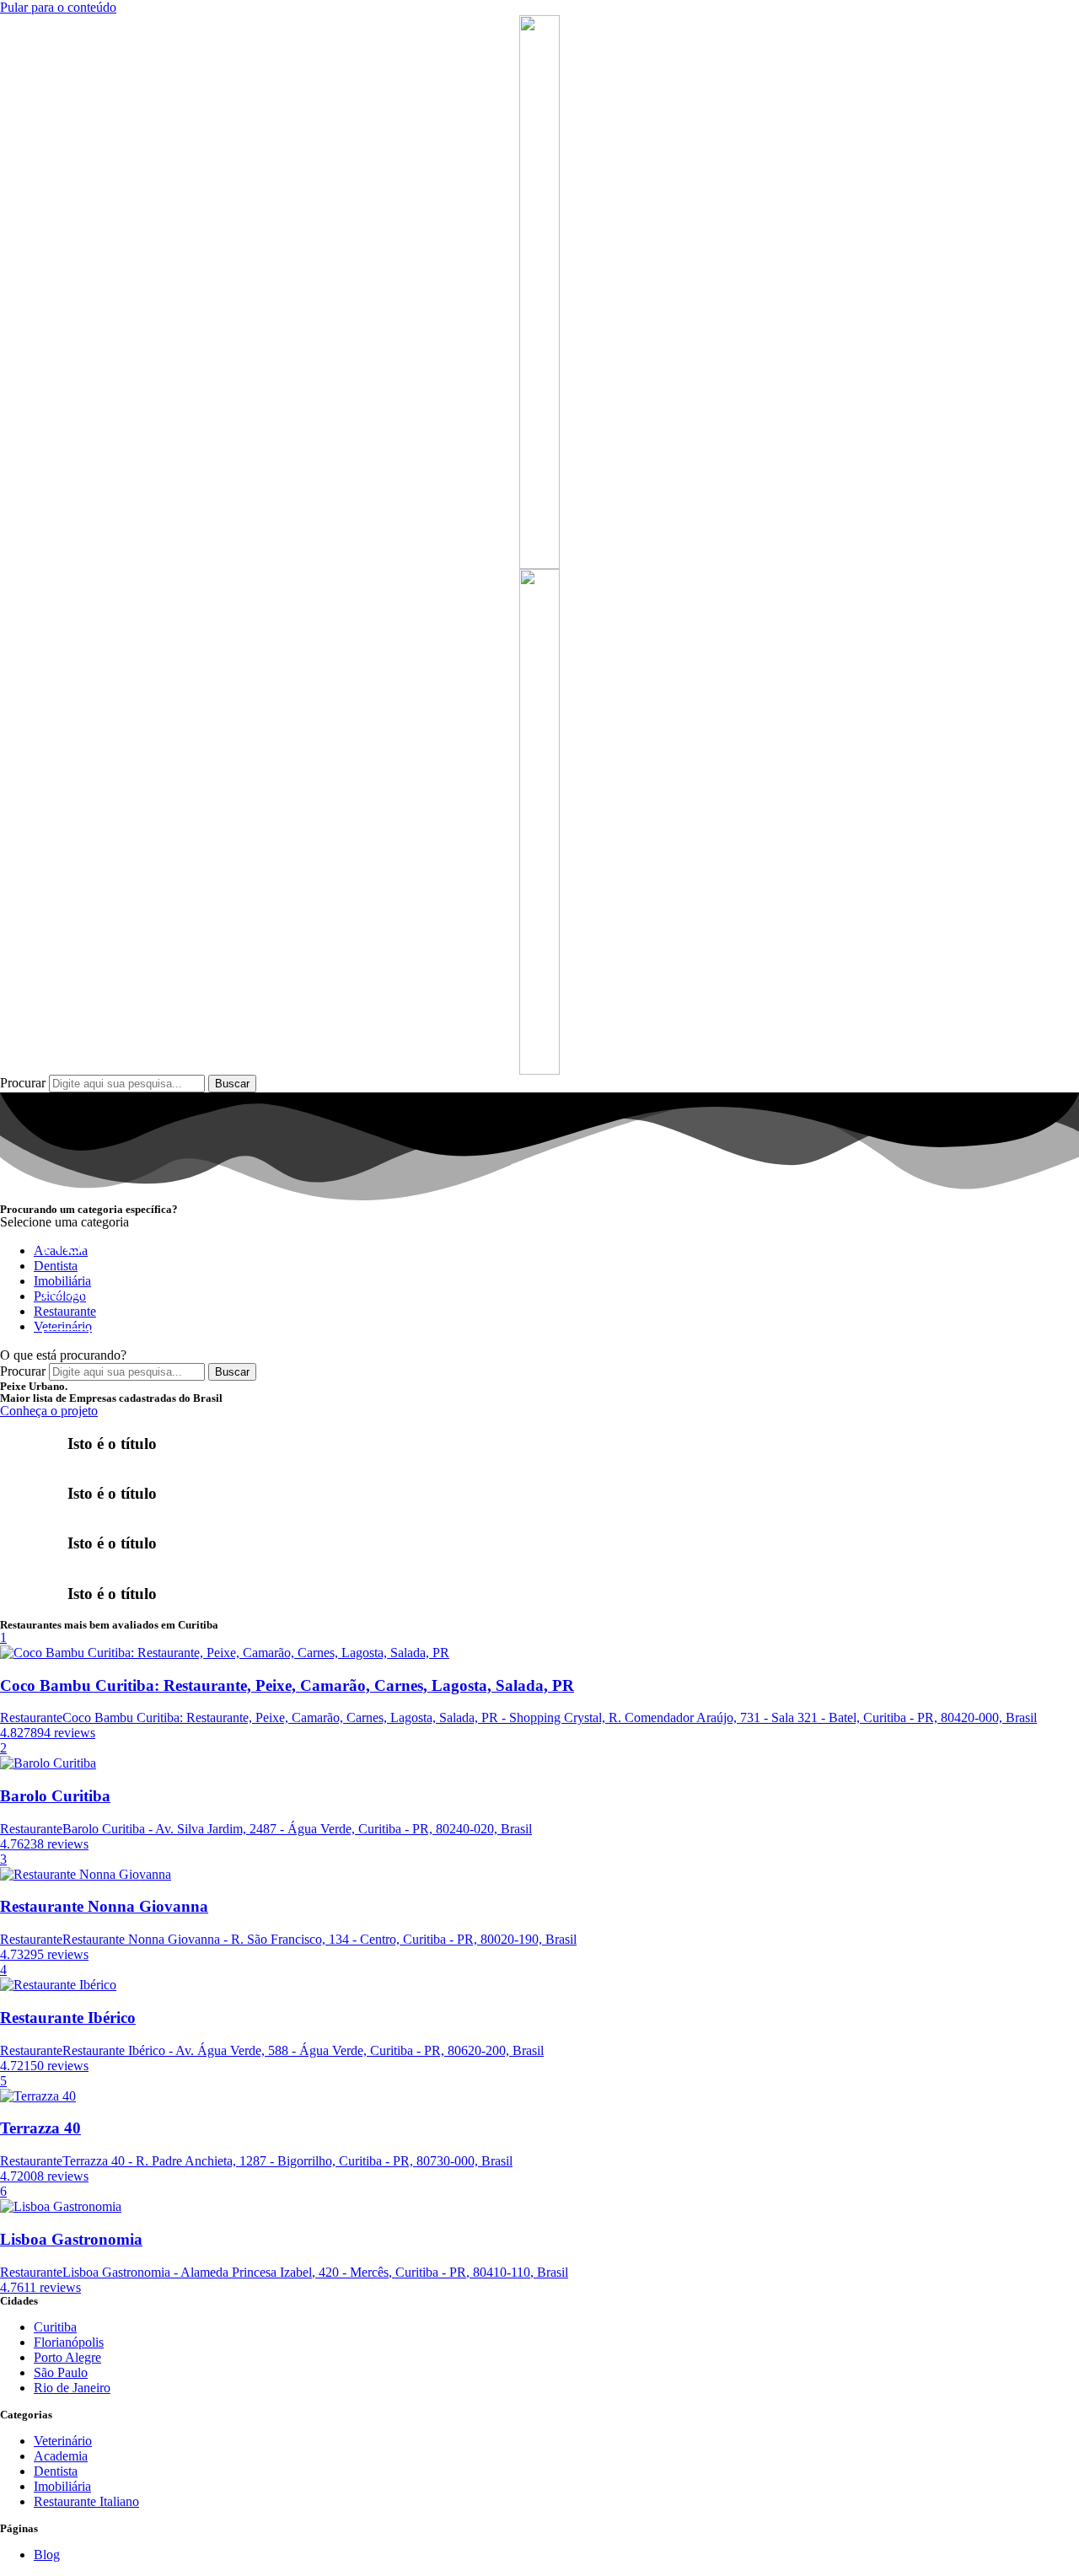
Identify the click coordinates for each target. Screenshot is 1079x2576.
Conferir (66, 1337)
